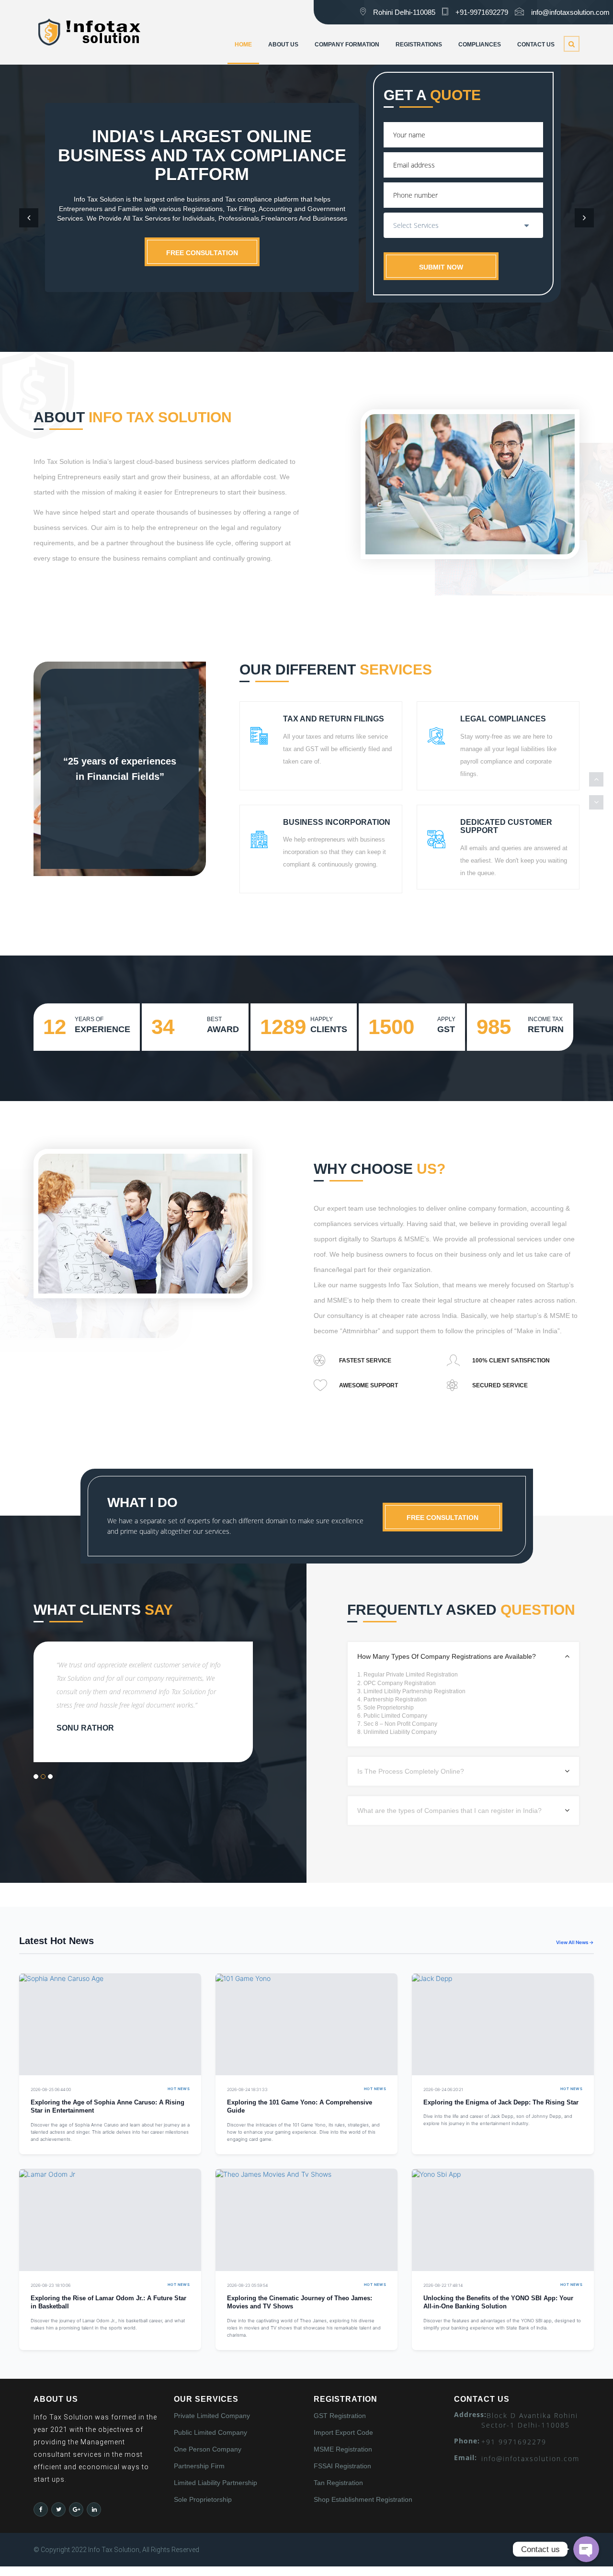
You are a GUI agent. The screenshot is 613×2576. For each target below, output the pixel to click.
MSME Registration (343, 2449)
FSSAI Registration (342, 2466)
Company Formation (347, 45)
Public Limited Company (210, 2432)
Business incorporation (337, 822)
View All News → (575, 1942)
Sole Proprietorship (203, 2499)
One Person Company (208, 2449)
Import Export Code (343, 2432)
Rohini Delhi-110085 (404, 12)
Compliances (480, 45)
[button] (29, 218)
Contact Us (536, 45)
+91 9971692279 (514, 2442)
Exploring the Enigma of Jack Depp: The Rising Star (501, 2103)
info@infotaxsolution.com (570, 12)
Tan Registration (338, 2483)
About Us (283, 45)
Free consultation (202, 253)
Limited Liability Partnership (216, 2483)
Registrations (419, 45)
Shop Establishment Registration (363, 2499)
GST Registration (340, 2416)
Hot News (179, 2089)
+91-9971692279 (482, 12)
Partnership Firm (199, 2466)
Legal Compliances (503, 719)
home (243, 45)
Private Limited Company (212, 2416)
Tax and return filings (334, 719)
